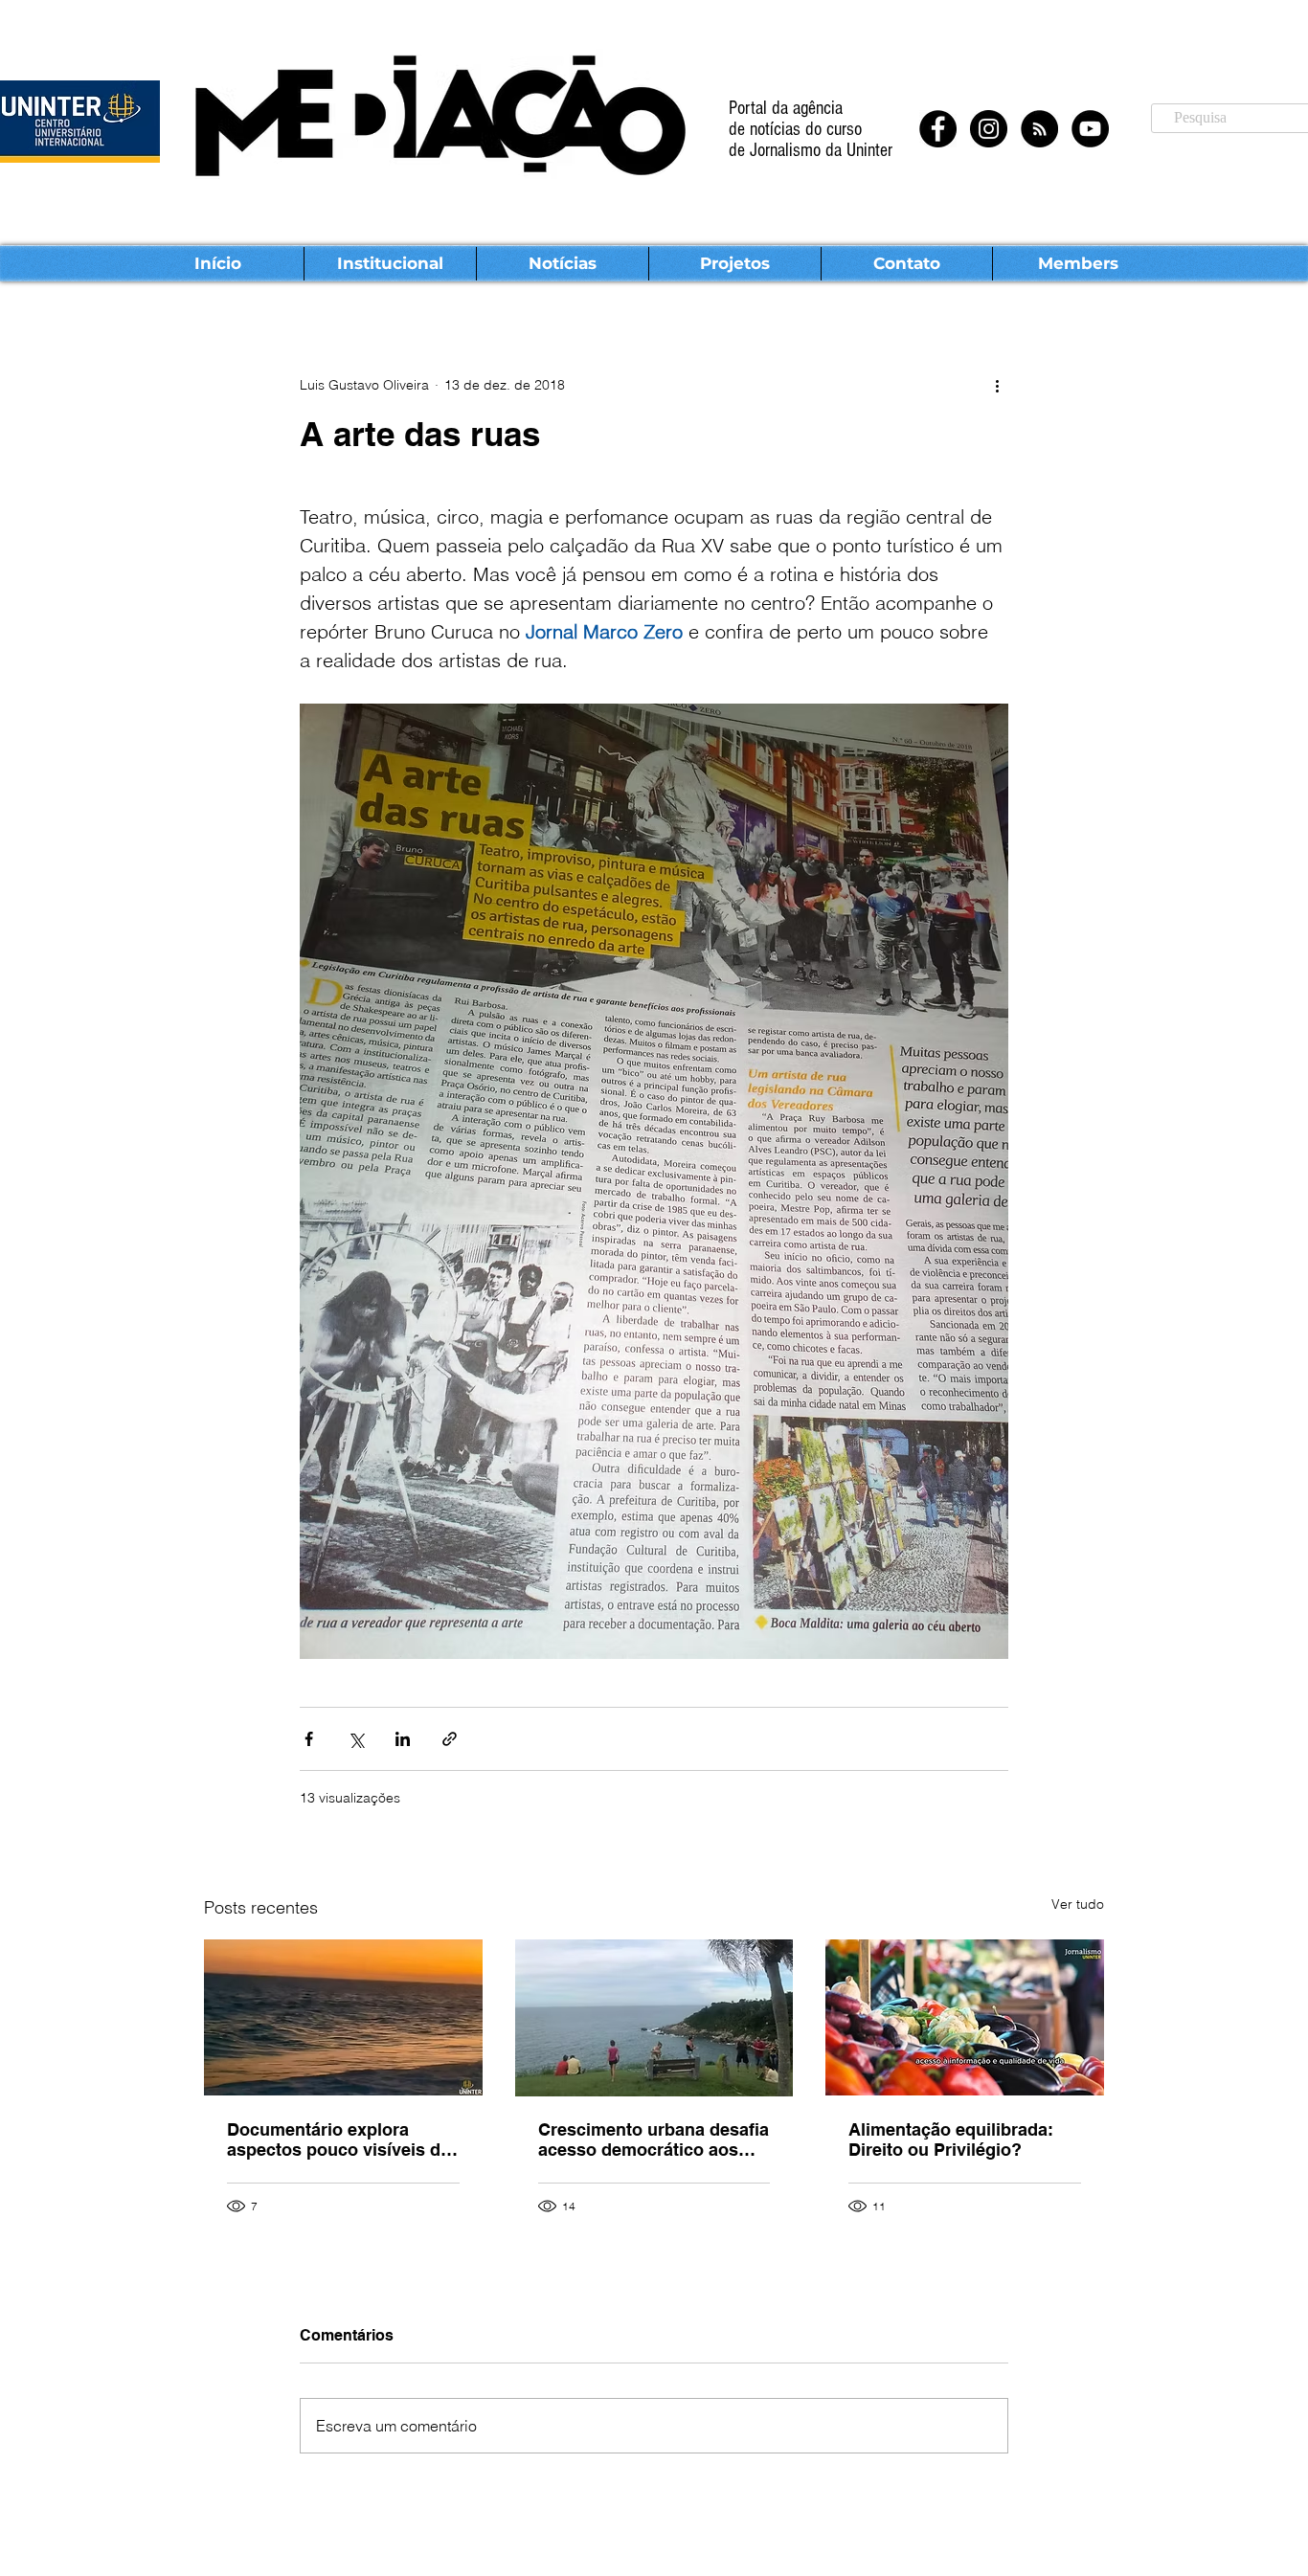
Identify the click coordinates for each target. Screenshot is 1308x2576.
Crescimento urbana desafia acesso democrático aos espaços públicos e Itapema (654, 2139)
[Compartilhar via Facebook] (309, 1739)
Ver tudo (1078, 1904)
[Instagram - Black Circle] (989, 129)
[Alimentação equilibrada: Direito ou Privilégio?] (965, 2017)
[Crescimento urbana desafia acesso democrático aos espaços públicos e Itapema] (654, 2018)
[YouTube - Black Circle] (1090, 129)
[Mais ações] (997, 385)
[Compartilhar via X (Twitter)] (356, 1739)
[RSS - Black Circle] (1039, 129)
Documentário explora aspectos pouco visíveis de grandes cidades (338, 2139)
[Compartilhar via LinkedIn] (403, 1739)
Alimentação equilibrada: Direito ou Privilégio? (951, 2139)
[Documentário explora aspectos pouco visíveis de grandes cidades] (343, 2017)
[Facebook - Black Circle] (938, 129)
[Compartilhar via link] (450, 1739)
